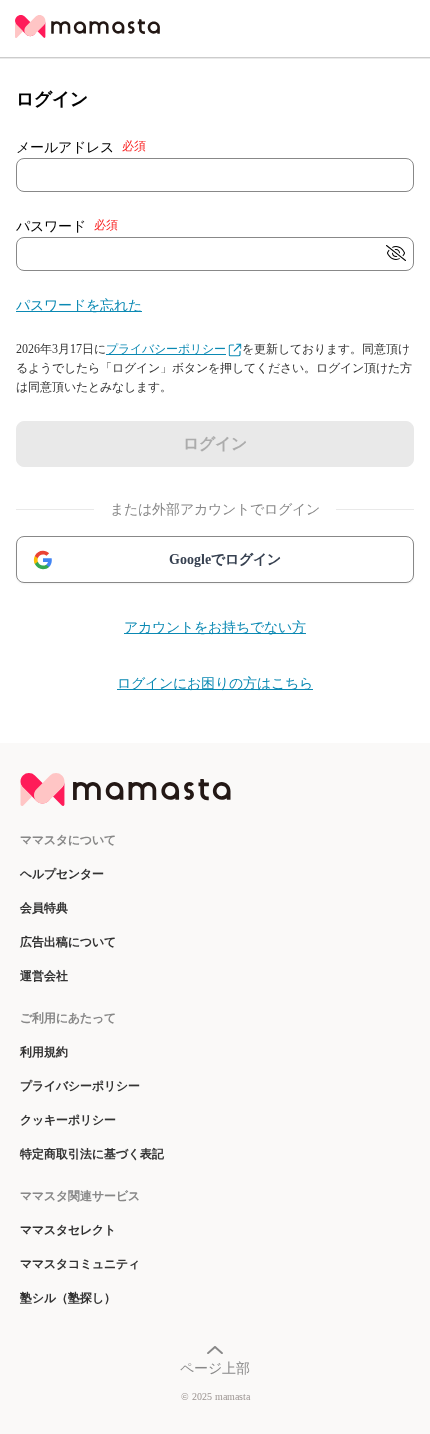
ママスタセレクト (68, 1230)
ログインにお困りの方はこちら (215, 683)
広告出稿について (68, 942)
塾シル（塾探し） (68, 1298)
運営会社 (44, 976)
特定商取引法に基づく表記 (92, 1154)
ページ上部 (215, 1368)
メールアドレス (81, 147)
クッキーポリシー (68, 1120)
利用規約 (44, 1052)
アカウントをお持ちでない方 (215, 627)
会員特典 (44, 908)
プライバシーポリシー (166, 349)
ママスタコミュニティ (80, 1264)
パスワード (67, 226)
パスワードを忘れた (79, 305)
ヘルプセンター (62, 874)
